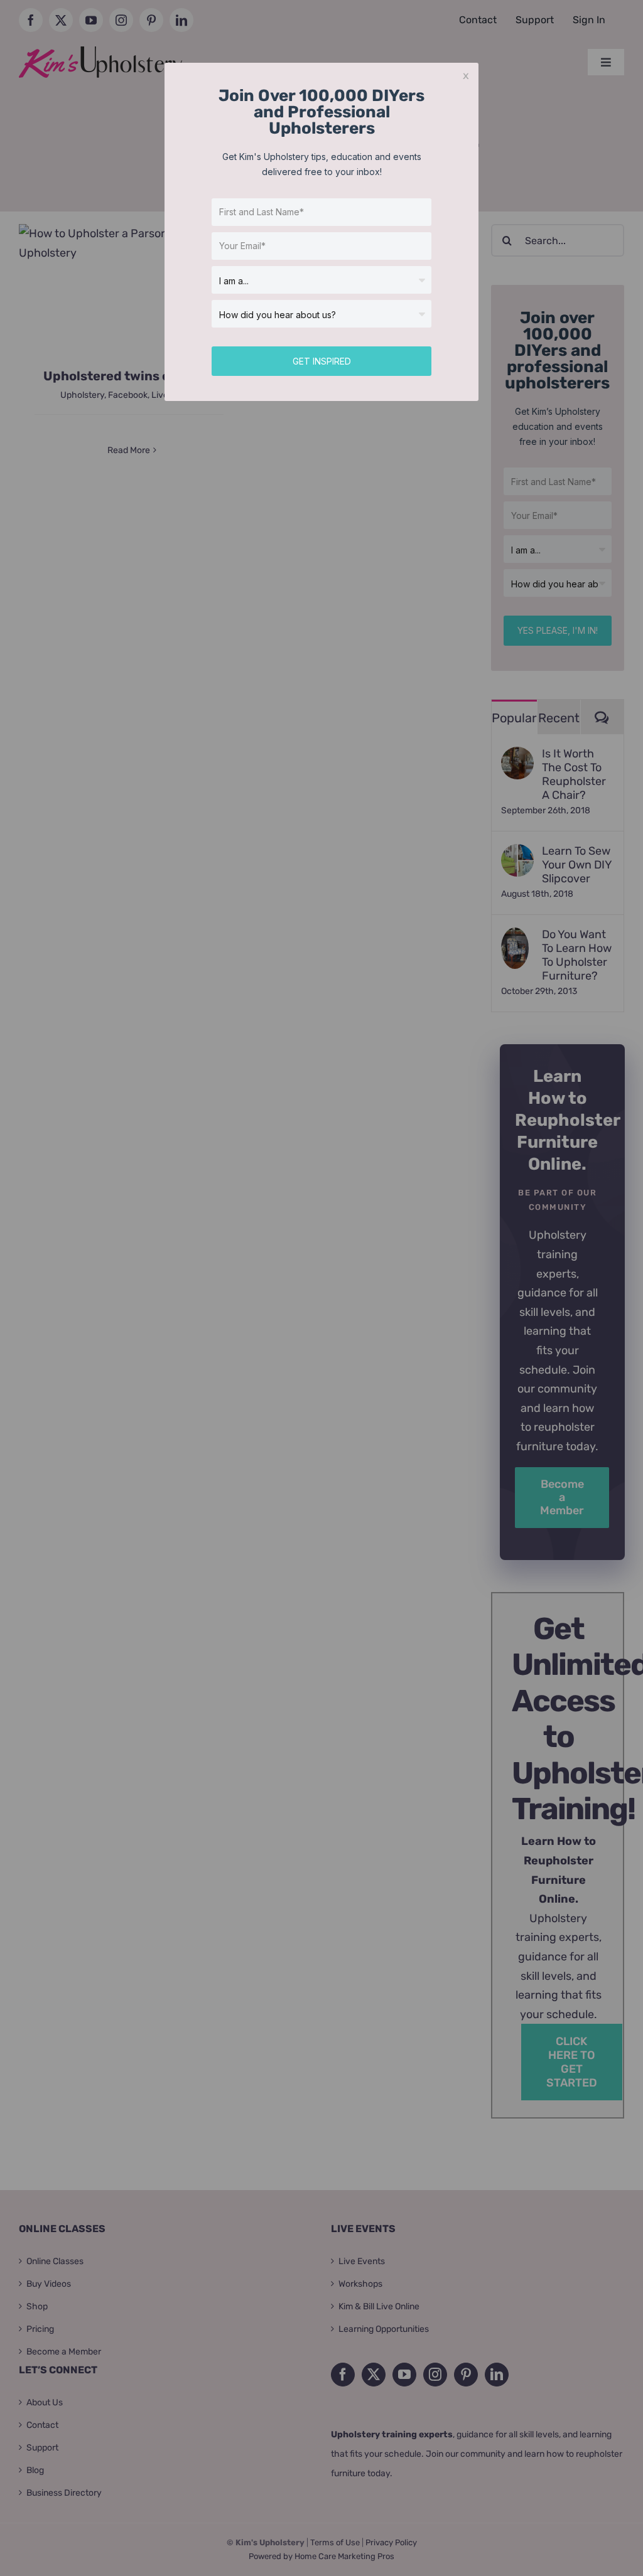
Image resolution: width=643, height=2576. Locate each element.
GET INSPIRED (322, 361)
